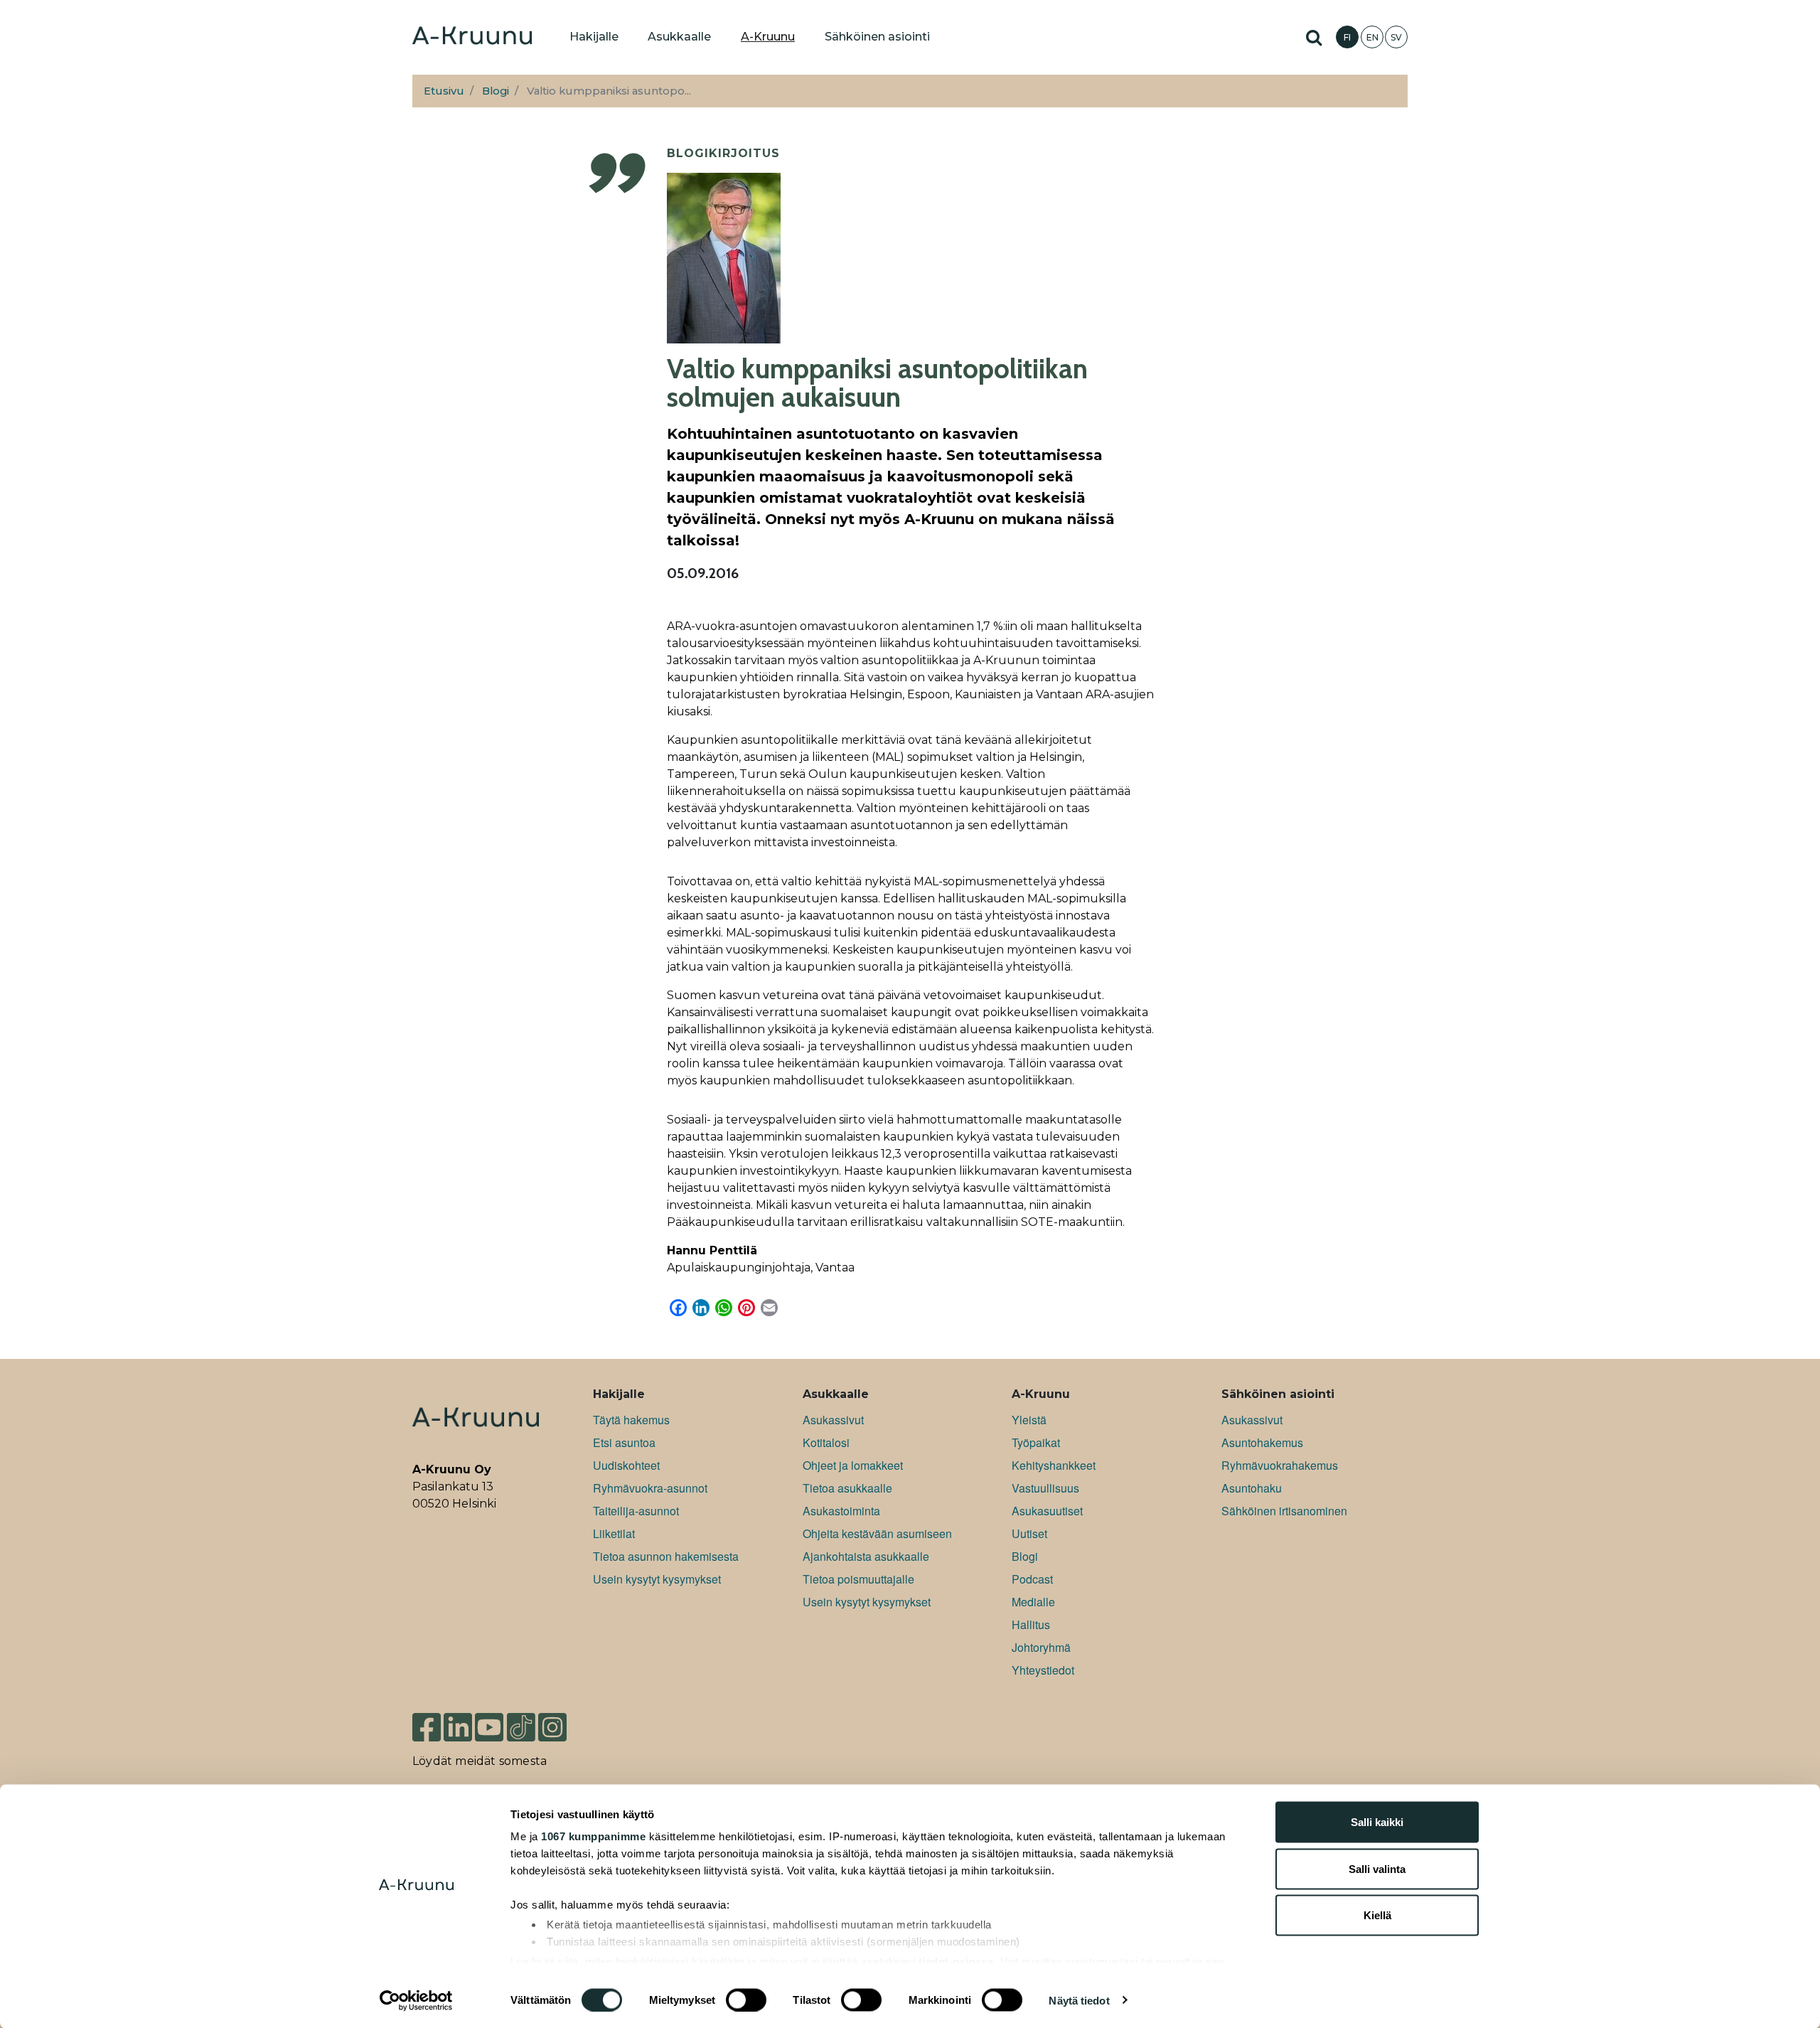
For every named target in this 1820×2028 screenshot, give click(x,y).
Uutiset (1029, 1533)
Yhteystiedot (1043, 1670)
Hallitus (1031, 1624)
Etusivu (444, 91)
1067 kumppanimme (593, 1836)
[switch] (746, 2000)
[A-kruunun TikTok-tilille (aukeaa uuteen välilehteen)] (521, 1721)
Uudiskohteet (626, 1465)
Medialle (1033, 1602)
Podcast (1032, 1579)
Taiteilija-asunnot (636, 1511)
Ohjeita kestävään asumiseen (877, 1533)
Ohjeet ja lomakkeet (853, 1465)
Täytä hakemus (631, 1420)
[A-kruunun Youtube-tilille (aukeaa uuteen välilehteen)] (489, 1721)
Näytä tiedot (1079, 2000)
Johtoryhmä (1041, 1647)
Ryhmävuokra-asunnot (650, 1488)
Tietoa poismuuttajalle (858, 1579)
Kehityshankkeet (1054, 1465)
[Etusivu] (472, 37)
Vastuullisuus (1045, 1488)
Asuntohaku (1252, 1488)
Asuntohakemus (1262, 1442)
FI (1347, 37)
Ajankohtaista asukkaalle (866, 1556)
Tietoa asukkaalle (847, 1488)
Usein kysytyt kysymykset (657, 1579)
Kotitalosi (826, 1442)
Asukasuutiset (1047, 1511)
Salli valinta (1377, 1868)
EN (1372, 37)
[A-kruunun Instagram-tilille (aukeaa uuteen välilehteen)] (563, 1721)
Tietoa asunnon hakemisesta (666, 1556)
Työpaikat (1036, 1442)
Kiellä (1377, 1915)
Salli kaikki (1377, 1822)
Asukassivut (833, 1420)
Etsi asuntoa (624, 1442)
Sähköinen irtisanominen (1284, 1511)
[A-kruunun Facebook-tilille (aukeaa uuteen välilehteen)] (427, 1721)
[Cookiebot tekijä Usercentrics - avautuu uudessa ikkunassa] (416, 2000)
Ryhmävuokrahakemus (1280, 1465)
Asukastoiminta (841, 1511)
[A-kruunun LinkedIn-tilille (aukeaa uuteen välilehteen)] (458, 1721)
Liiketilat (614, 1533)
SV (1396, 37)
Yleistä (1029, 1420)
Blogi (496, 91)
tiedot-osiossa (956, 1961)
